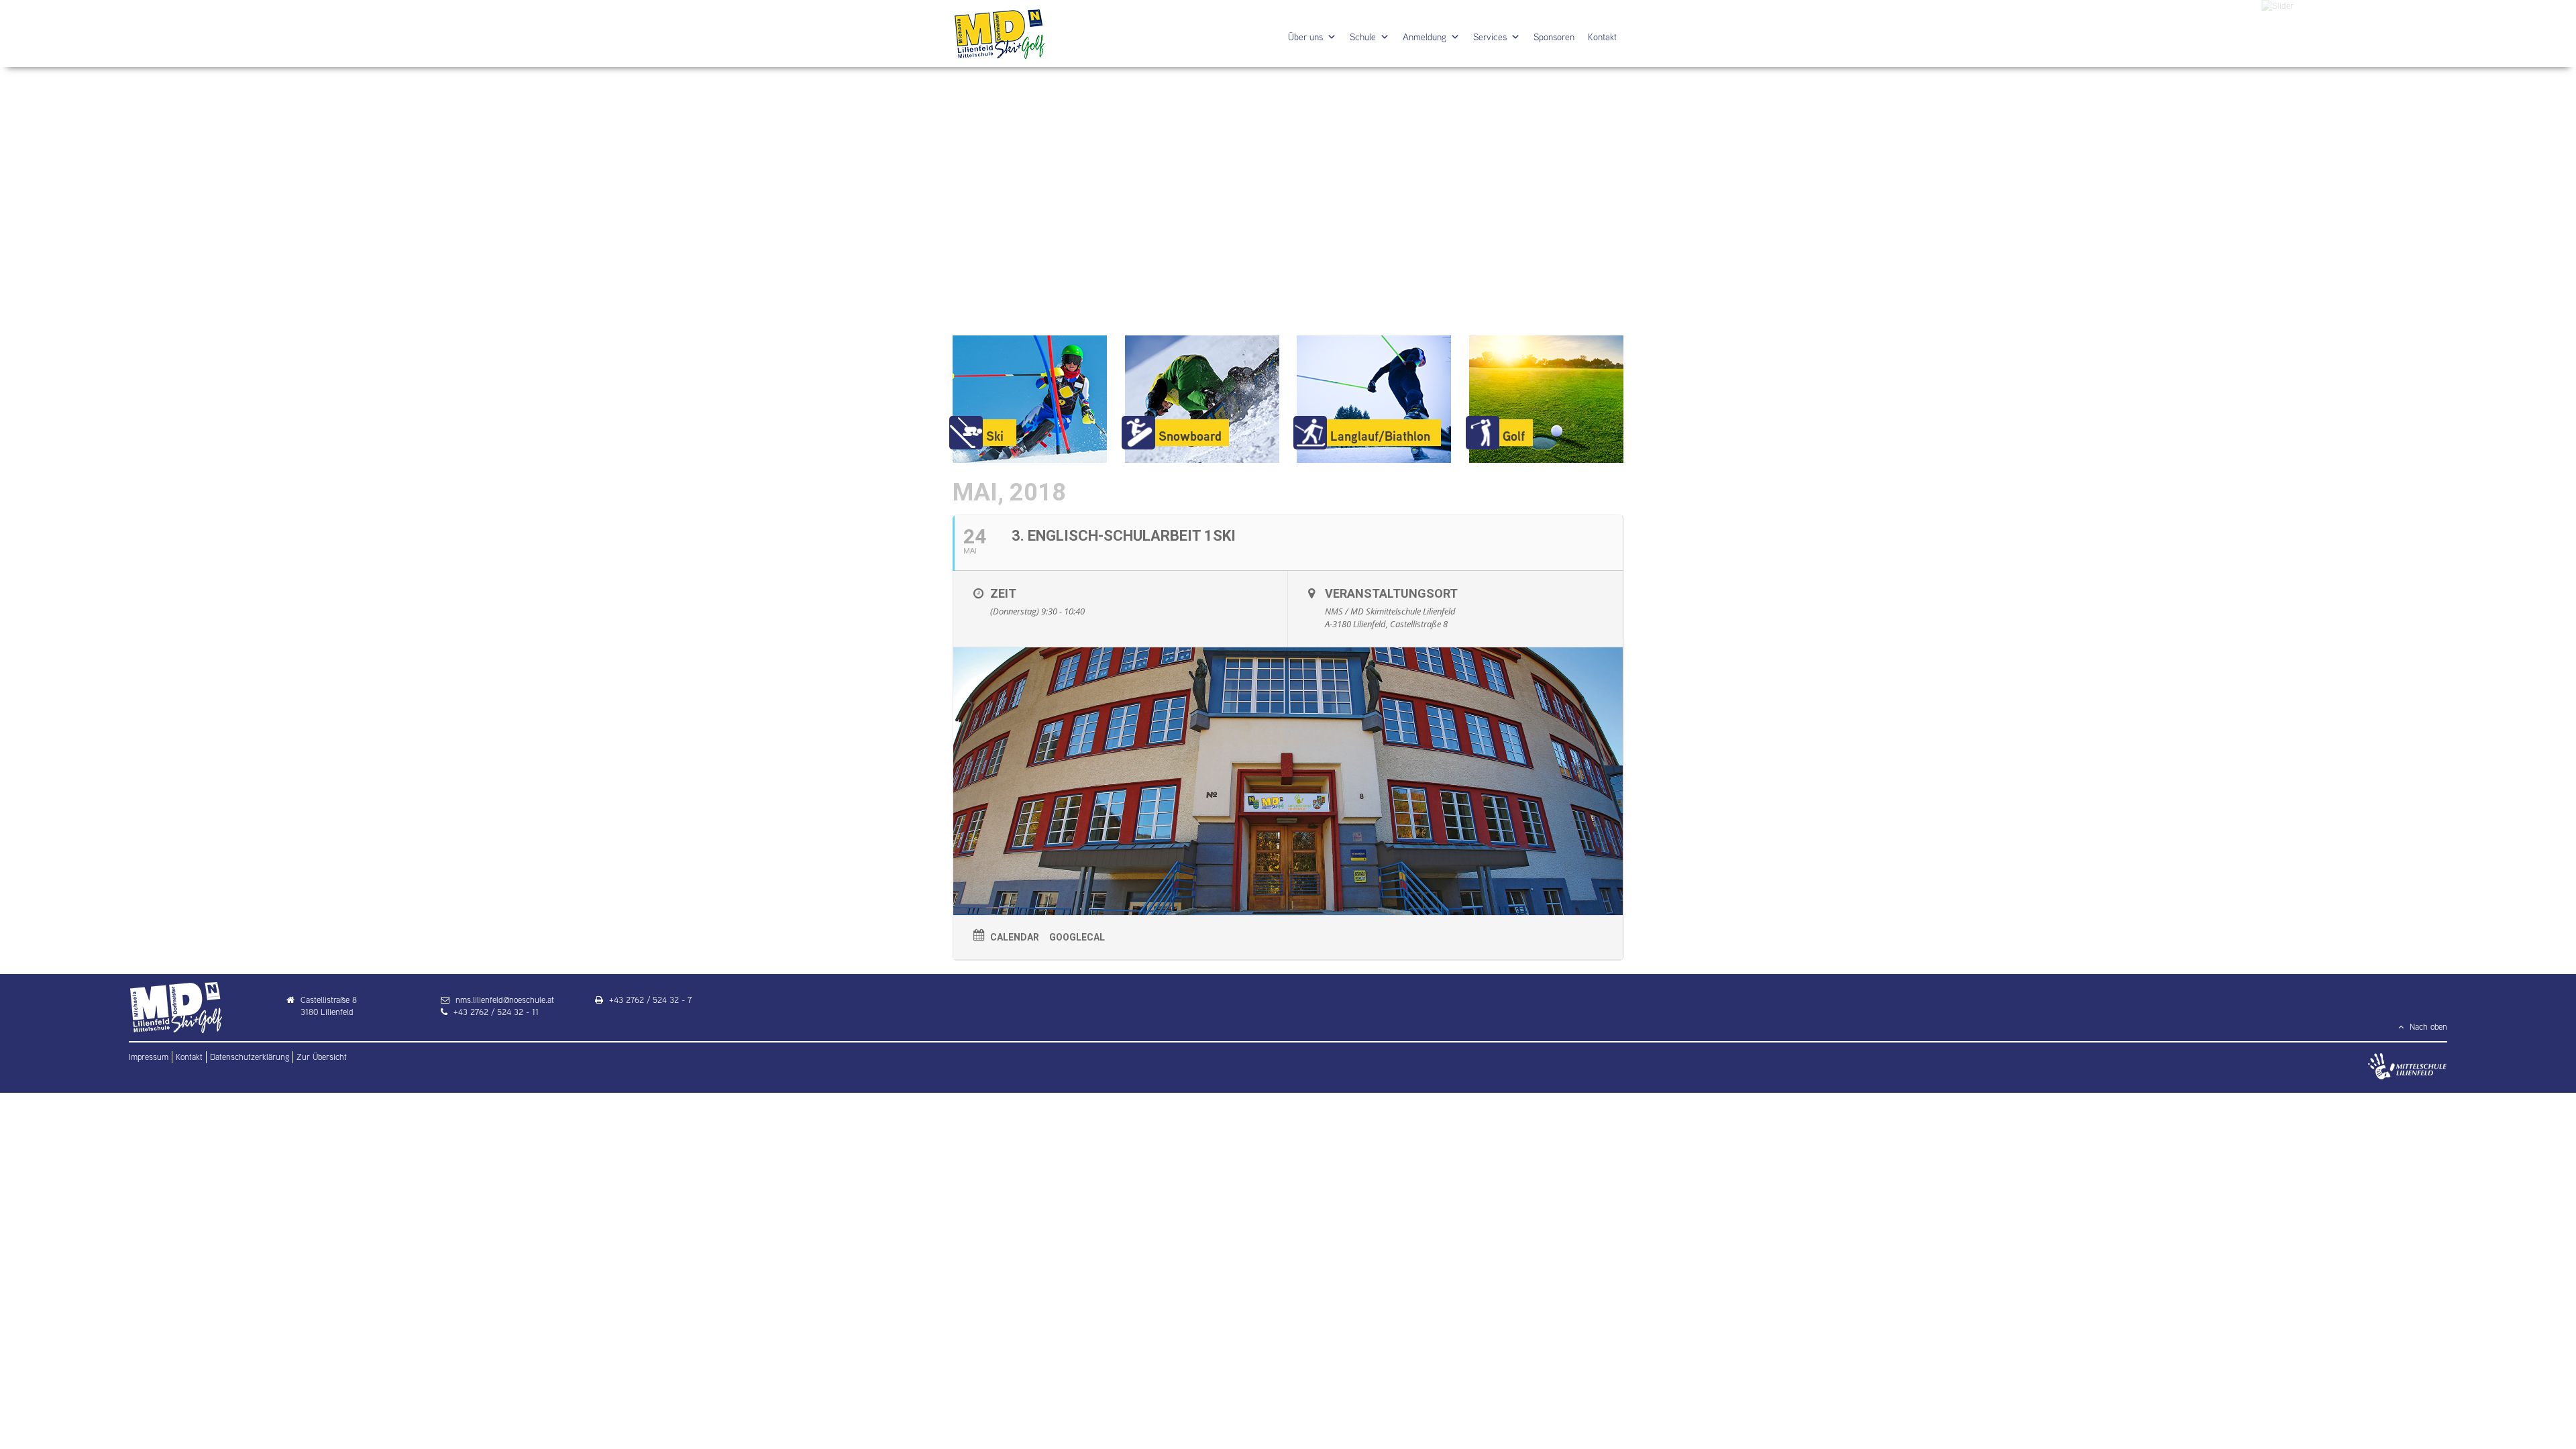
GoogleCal (1077, 937)
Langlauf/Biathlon (1380, 436)
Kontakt (1602, 37)
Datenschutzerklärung (250, 1057)
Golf (1514, 436)
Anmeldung (1425, 37)
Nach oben (2427, 1027)
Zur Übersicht (322, 1057)
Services (1490, 37)
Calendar (1015, 937)
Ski (995, 436)
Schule (1363, 37)
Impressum (149, 1057)
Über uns (1305, 37)
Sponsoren (1554, 37)
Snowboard (1190, 436)
